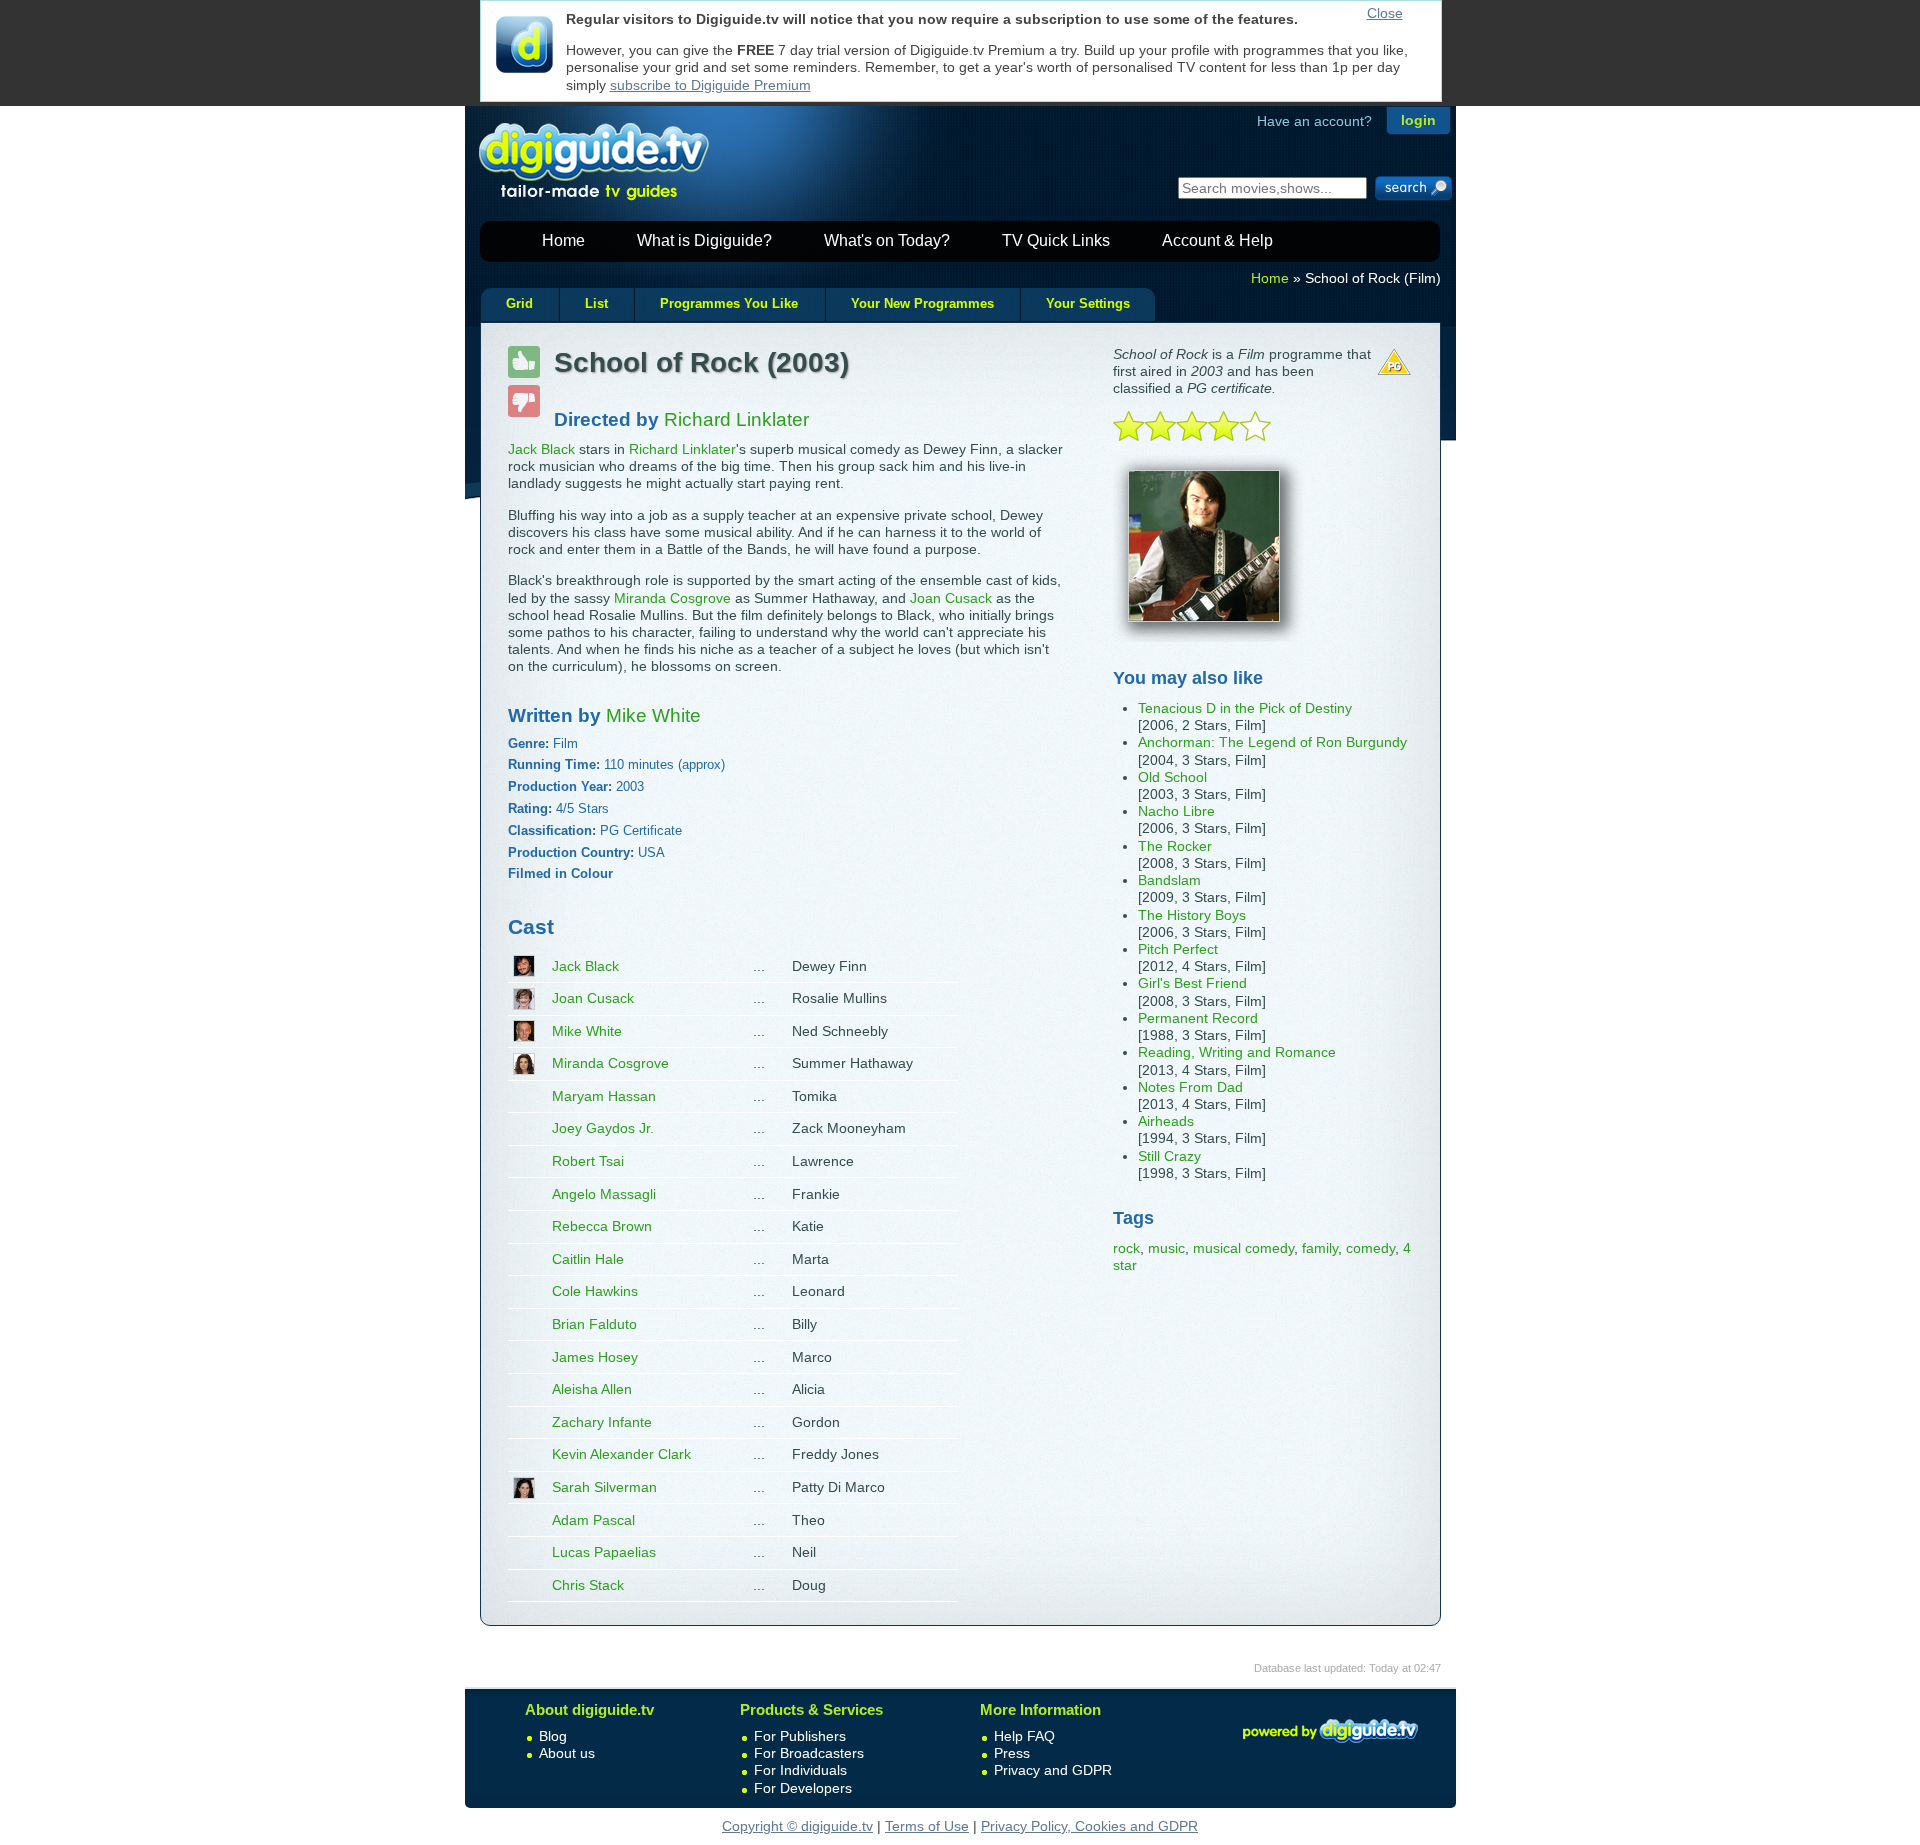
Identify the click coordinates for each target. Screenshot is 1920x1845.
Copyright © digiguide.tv (797, 1826)
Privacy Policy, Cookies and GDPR (1089, 1826)
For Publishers (800, 1736)
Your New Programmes (922, 304)
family (1320, 1248)
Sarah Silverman (604, 1487)
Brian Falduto (594, 1324)
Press (1012, 1753)
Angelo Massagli (604, 1194)
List (596, 304)
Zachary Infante (602, 1422)
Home (563, 240)
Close (1385, 13)
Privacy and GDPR (1053, 1770)
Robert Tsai (588, 1161)
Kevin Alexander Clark (621, 1454)
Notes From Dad (1190, 1087)
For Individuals (800, 1770)
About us (567, 1753)
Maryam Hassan (604, 1096)
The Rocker (1175, 846)
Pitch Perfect (1178, 949)
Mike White (587, 1031)
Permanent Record (1198, 1018)
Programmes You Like (729, 304)
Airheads (1166, 1121)
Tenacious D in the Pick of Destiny (1245, 708)
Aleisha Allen (592, 1389)
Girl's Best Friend (1192, 983)
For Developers (803, 1788)
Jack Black (541, 449)
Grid (519, 304)
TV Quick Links (1056, 240)
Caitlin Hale (588, 1259)
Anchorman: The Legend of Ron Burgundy (1272, 742)
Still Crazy (1169, 1156)
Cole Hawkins (595, 1291)
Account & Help (1217, 240)
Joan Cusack (951, 598)
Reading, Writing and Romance (1237, 1052)
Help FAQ (1024, 1736)
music (1166, 1248)
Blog (553, 1736)
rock (1126, 1248)
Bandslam (1169, 880)
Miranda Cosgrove (672, 598)
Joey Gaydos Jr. (603, 1128)
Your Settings (1088, 304)
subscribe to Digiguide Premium (710, 85)
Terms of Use (927, 1826)
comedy (1370, 1248)
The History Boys (1192, 915)
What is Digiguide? (704, 240)
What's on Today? (887, 240)
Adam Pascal (593, 1520)
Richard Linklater (682, 449)
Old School (1172, 777)
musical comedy (1243, 1248)
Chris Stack (588, 1585)
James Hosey (595, 1357)
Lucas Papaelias (604, 1552)
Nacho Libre (1176, 811)
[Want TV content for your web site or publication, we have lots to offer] (1330, 1746)
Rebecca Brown (602, 1226)
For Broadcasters (809, 1753)
